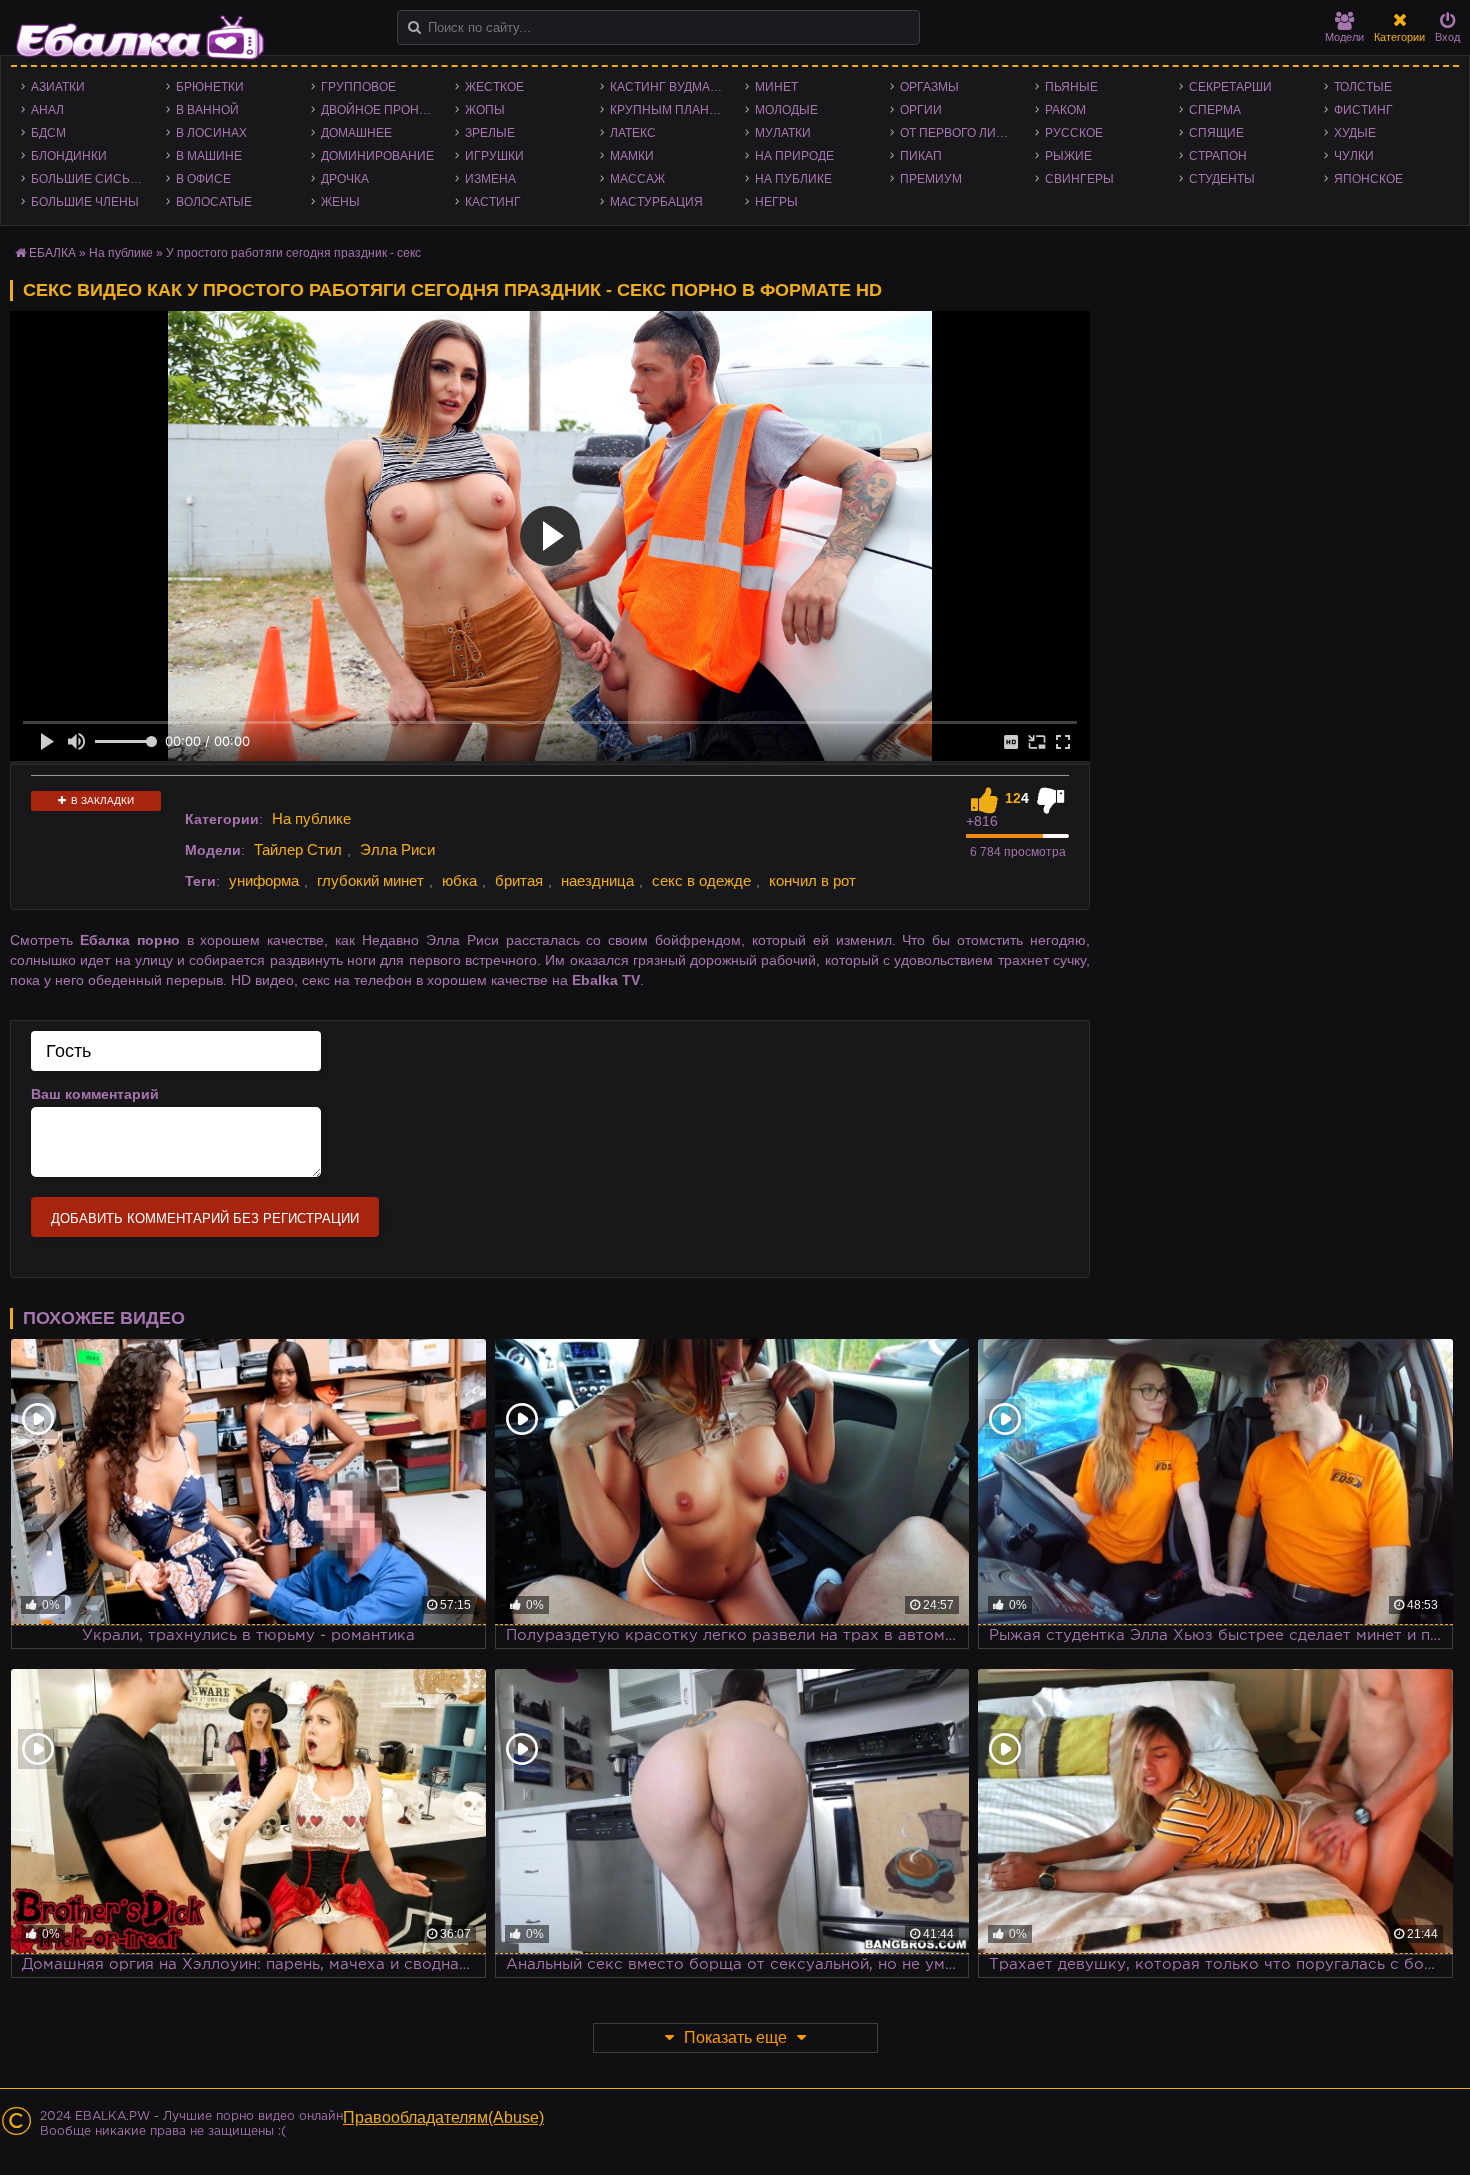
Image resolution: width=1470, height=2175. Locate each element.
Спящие (1216, 133)
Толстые (1363, 87)
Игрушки (494, 156)
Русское (1074, 133)
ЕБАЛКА (52, 253)
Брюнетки (210, 87)
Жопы (485, 110)
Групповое (358, 87)
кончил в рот (812, 880)
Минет (776, 87)
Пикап (921, 156)
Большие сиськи (88, 179)
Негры (776, 202)
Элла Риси (397, 849)
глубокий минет (370, 880)
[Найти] (414, 27)
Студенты (1222, 179)
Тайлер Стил (298, 849)
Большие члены (85, 202)
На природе (794, 156)
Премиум (931, 179)
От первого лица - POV (962, 133)
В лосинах (211, 133)
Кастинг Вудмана (668, 87)
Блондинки (69, 156)
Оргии (921, 110)
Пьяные (1071, 87)
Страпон (1218, 156)
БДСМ (48, 133)
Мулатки (783, 133)
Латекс (633, 133)
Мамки (632, 156)
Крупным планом (669, 110)
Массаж (637, 179)
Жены (340, 202)
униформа (264, 880)
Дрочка (345, 179)
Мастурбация (656, 202)
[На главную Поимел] (140, 37)
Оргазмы (929, 87)
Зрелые (490, 133)
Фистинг (1363, 110)
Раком (1065, 110)
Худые (1355, 133)
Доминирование (377, 156)
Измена (490, 179)
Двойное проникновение (383, 110)
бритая (519, 880)
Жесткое (494, 87)
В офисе (203, 179)
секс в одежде (701, 880)
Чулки (1354, 156)
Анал (47, 110)
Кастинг (493, 202)
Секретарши (1230, 87)
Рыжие (1068, 156)
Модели (1344, 37)
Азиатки (58, 87)
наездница (597, 880)
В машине (209, 156)
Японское (1368, 179)
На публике (793, 179)
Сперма (1215, 110)
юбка (459, 880)
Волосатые (214, 202)
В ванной (207, 110)
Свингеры (1079, 179)
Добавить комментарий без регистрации (205, 1218)
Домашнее (356, 133)
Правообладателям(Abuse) (443, 2117)
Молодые (786, 110)
